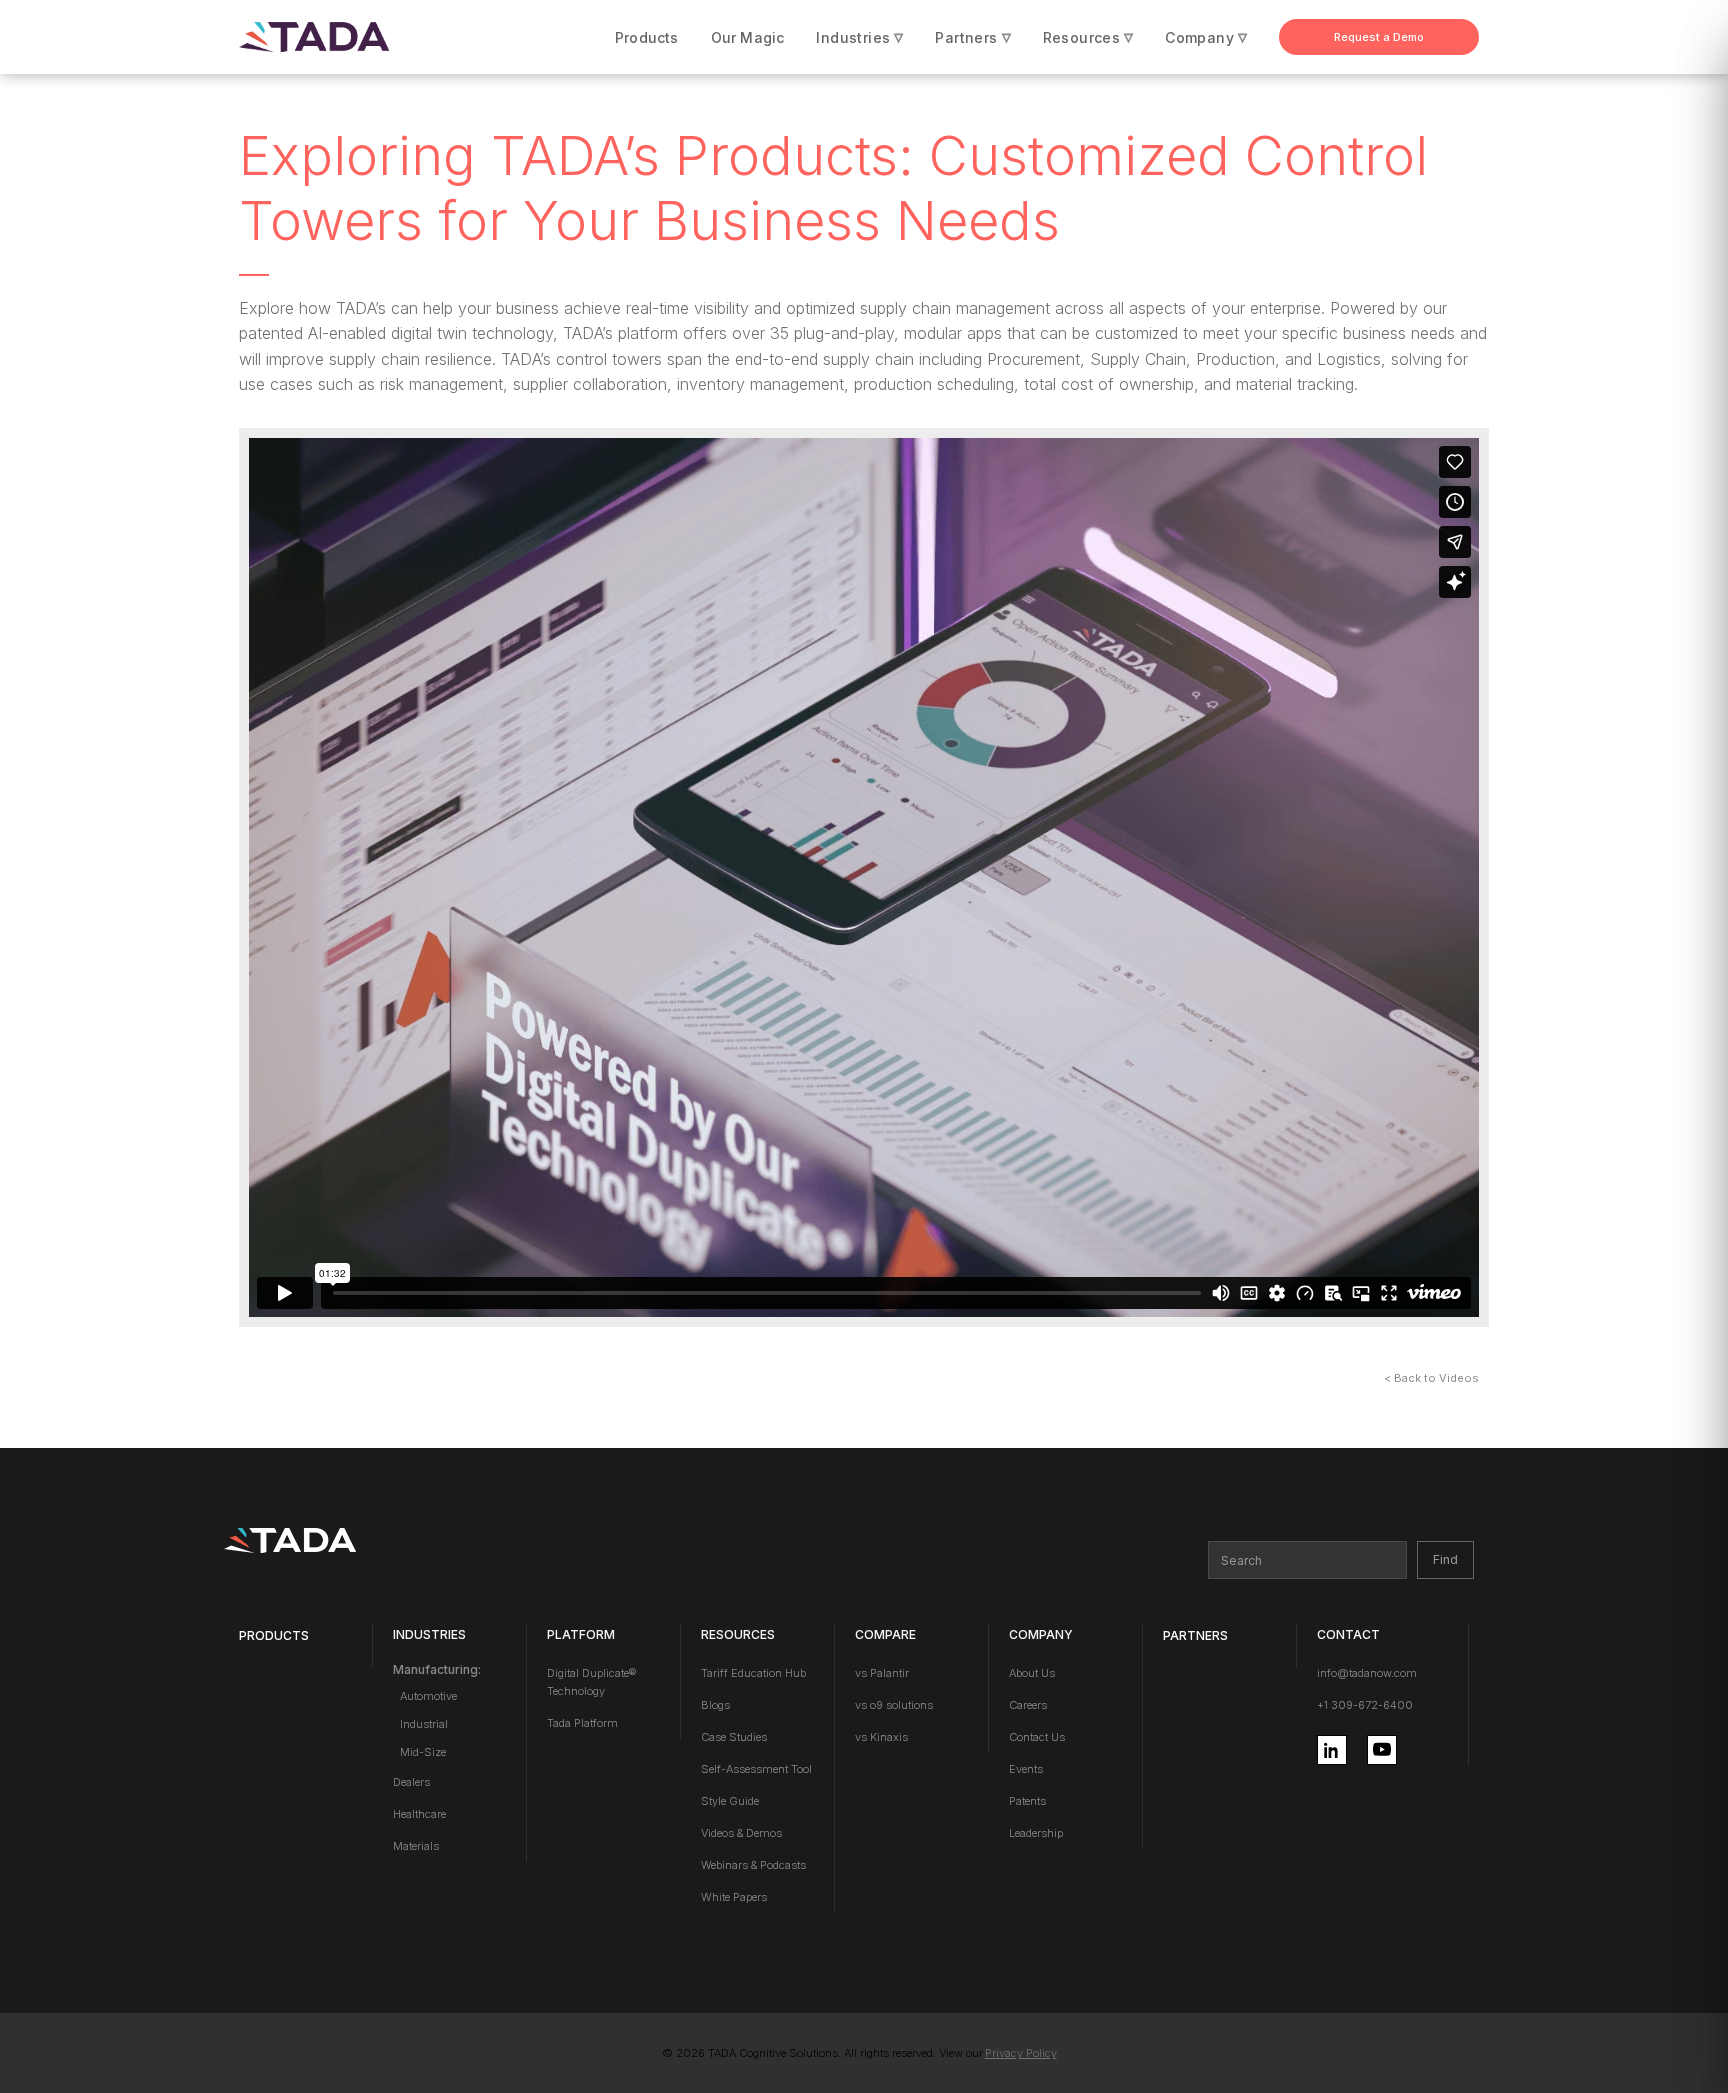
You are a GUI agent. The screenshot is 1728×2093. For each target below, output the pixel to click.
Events (1026, 1769)
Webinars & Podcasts (753, 1865)
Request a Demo (1379, 37)
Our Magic (748, 37)
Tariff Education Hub (753, 1673)
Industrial (424, 1724)
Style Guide (730, 1801)
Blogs (715, 1705)
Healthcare (419, 1814)
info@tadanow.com (1367, 1673)
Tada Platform (582, 1723)
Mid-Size (423, 1752)
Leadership (1036, 1833)
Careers (1028, 1705)
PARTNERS (1195, 1635)
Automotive (428, 1696)
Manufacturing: (437, 1669)
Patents (1027, 1801)
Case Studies (734, 1737)
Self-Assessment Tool (756, 1769)
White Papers (734, 1897)
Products (647, 37)
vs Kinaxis (881, 1737)
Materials (416, 1846)
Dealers (411, 1782)
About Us (1032, 1673)
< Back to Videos (1431, 1378)
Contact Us (1037, 1737)
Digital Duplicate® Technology (591, 1682)
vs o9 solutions (894, 1705)
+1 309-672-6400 (1365, 1705)
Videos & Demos (741, 1833)
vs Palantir (882, 1673)
